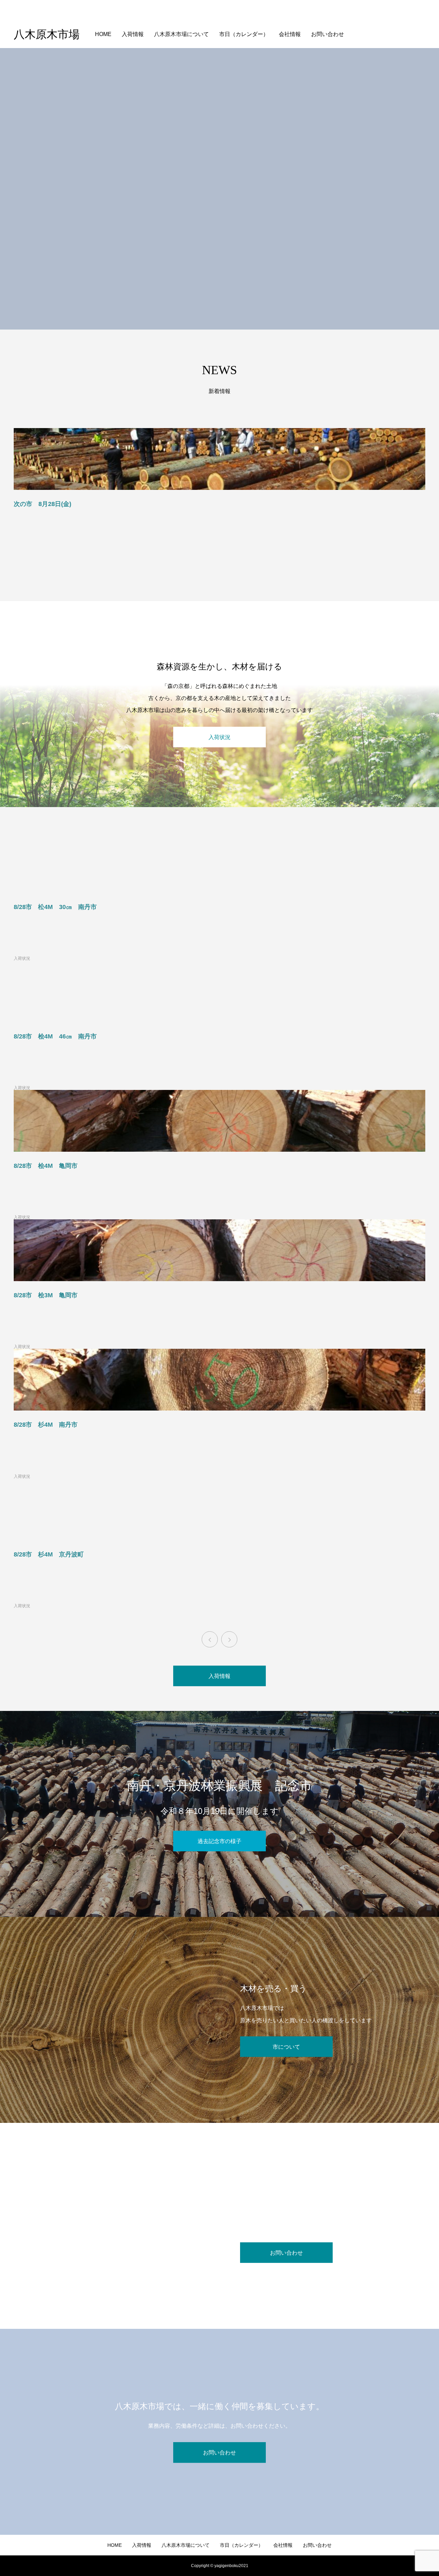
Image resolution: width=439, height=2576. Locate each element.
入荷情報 (133, 34)
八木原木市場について (181, 34)
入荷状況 (22, 958)
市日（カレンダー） (244, 34)
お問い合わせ (328, 34)
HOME (103, 34)
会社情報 (290, 34)
